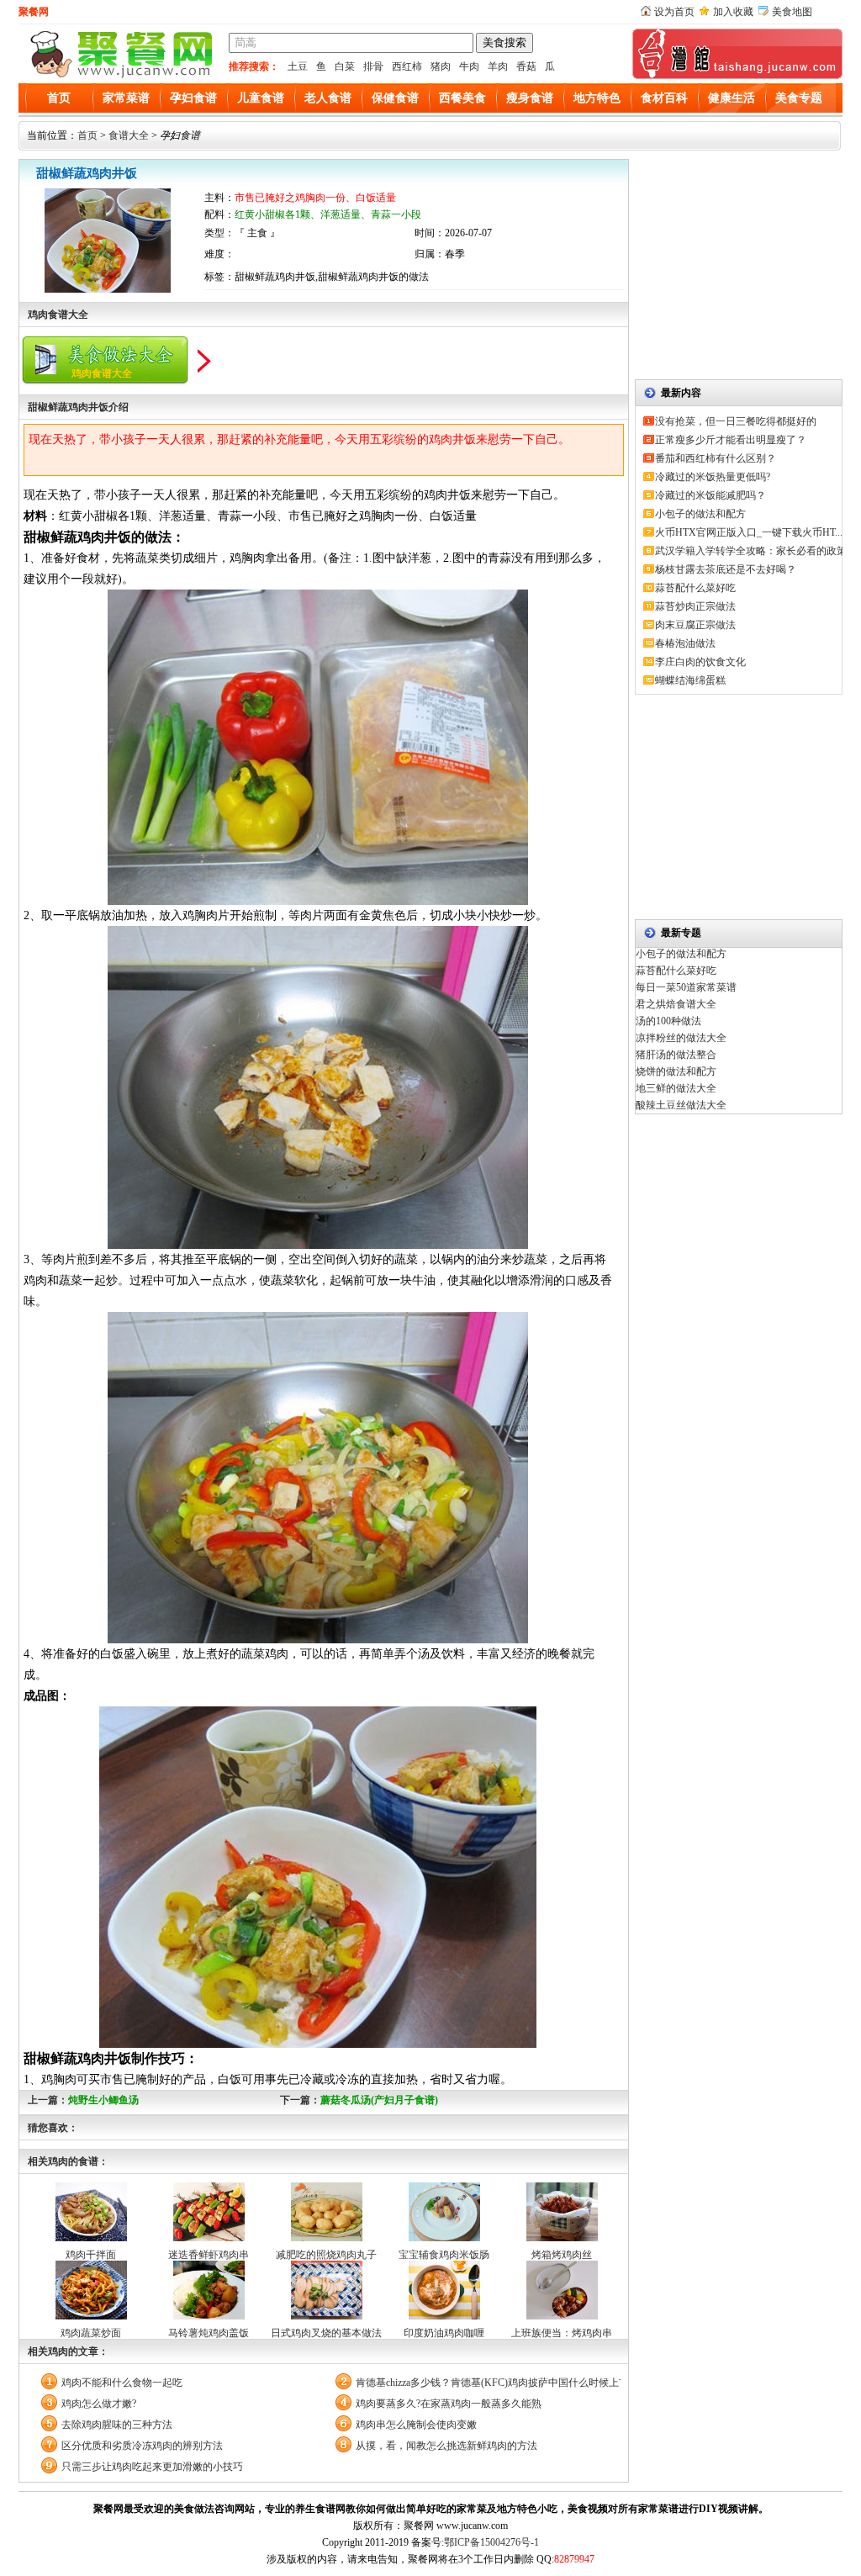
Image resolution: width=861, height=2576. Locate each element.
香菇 (526, 66)
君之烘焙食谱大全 (676, 1004)
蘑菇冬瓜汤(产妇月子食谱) (379, 2100)
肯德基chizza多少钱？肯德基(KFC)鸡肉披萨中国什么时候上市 (488, 2383)
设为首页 (674, 12)
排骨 (373, 66)
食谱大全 (129, 135)
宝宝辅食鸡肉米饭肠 (444, 2255)
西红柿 (407, 66)
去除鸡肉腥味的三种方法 (117, 2425)
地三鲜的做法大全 (676, 1088)
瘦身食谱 (530, 98)
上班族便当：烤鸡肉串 (562, 2333)
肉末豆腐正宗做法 (695, 625)
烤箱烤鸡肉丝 (562, 2255)
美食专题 (799, 98)
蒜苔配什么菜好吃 (695, 588)
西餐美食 (462, 98)
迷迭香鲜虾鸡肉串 (209, 2255)
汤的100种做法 (668, 1021)
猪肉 (441, 66)
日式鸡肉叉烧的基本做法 (326, 2333)
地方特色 (597, 98)
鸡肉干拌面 (91, 2255)
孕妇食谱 (193, 98)
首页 (59, 98)
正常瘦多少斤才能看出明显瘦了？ (731, 440)
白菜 (345, 66)
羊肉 (498, 66)
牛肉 (469, 66)
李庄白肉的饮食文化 (700, 662)
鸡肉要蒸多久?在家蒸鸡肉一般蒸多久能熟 (449, 2404)
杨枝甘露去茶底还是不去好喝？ (726, 569)
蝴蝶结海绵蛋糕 (690, 680)
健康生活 (732, 98)
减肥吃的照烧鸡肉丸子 (326, 2255)
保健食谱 (395, 98)
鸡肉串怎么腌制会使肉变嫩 (416, 2425)
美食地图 (792, 12)
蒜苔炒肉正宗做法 (695, 606)
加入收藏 (733, 12)
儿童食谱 (261, 98)
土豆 (298, 66)
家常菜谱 (126, 98)
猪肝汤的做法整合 (676, 1055)
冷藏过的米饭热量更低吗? (713, 477)
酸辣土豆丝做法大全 (681, 1105)
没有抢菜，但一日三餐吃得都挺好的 (736, 421)
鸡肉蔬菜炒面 (91, 2333)
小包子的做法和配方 (700, 514)
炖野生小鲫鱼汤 (103, 2100)
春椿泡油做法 (685, 643)
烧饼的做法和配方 (676, 1071)
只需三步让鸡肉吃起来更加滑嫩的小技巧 (152, 2467)
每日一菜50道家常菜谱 (686, 987)
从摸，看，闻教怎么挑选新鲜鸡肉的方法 (446, 2446)
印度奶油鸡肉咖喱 (444, 2333)
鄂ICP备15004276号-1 (491, 2542)
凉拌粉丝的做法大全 (681, 1038)
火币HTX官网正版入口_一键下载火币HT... (749, 532)
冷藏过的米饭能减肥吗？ (710, 495)
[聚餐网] (119, 76)
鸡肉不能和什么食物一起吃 (122, 2383)
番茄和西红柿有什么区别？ (716, 458)
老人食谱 (328, 98)
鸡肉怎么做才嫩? (99, 2404)
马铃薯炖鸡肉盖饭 (209, 2333)
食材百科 (664, 98)
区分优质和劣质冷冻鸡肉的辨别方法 (142, 2446)
